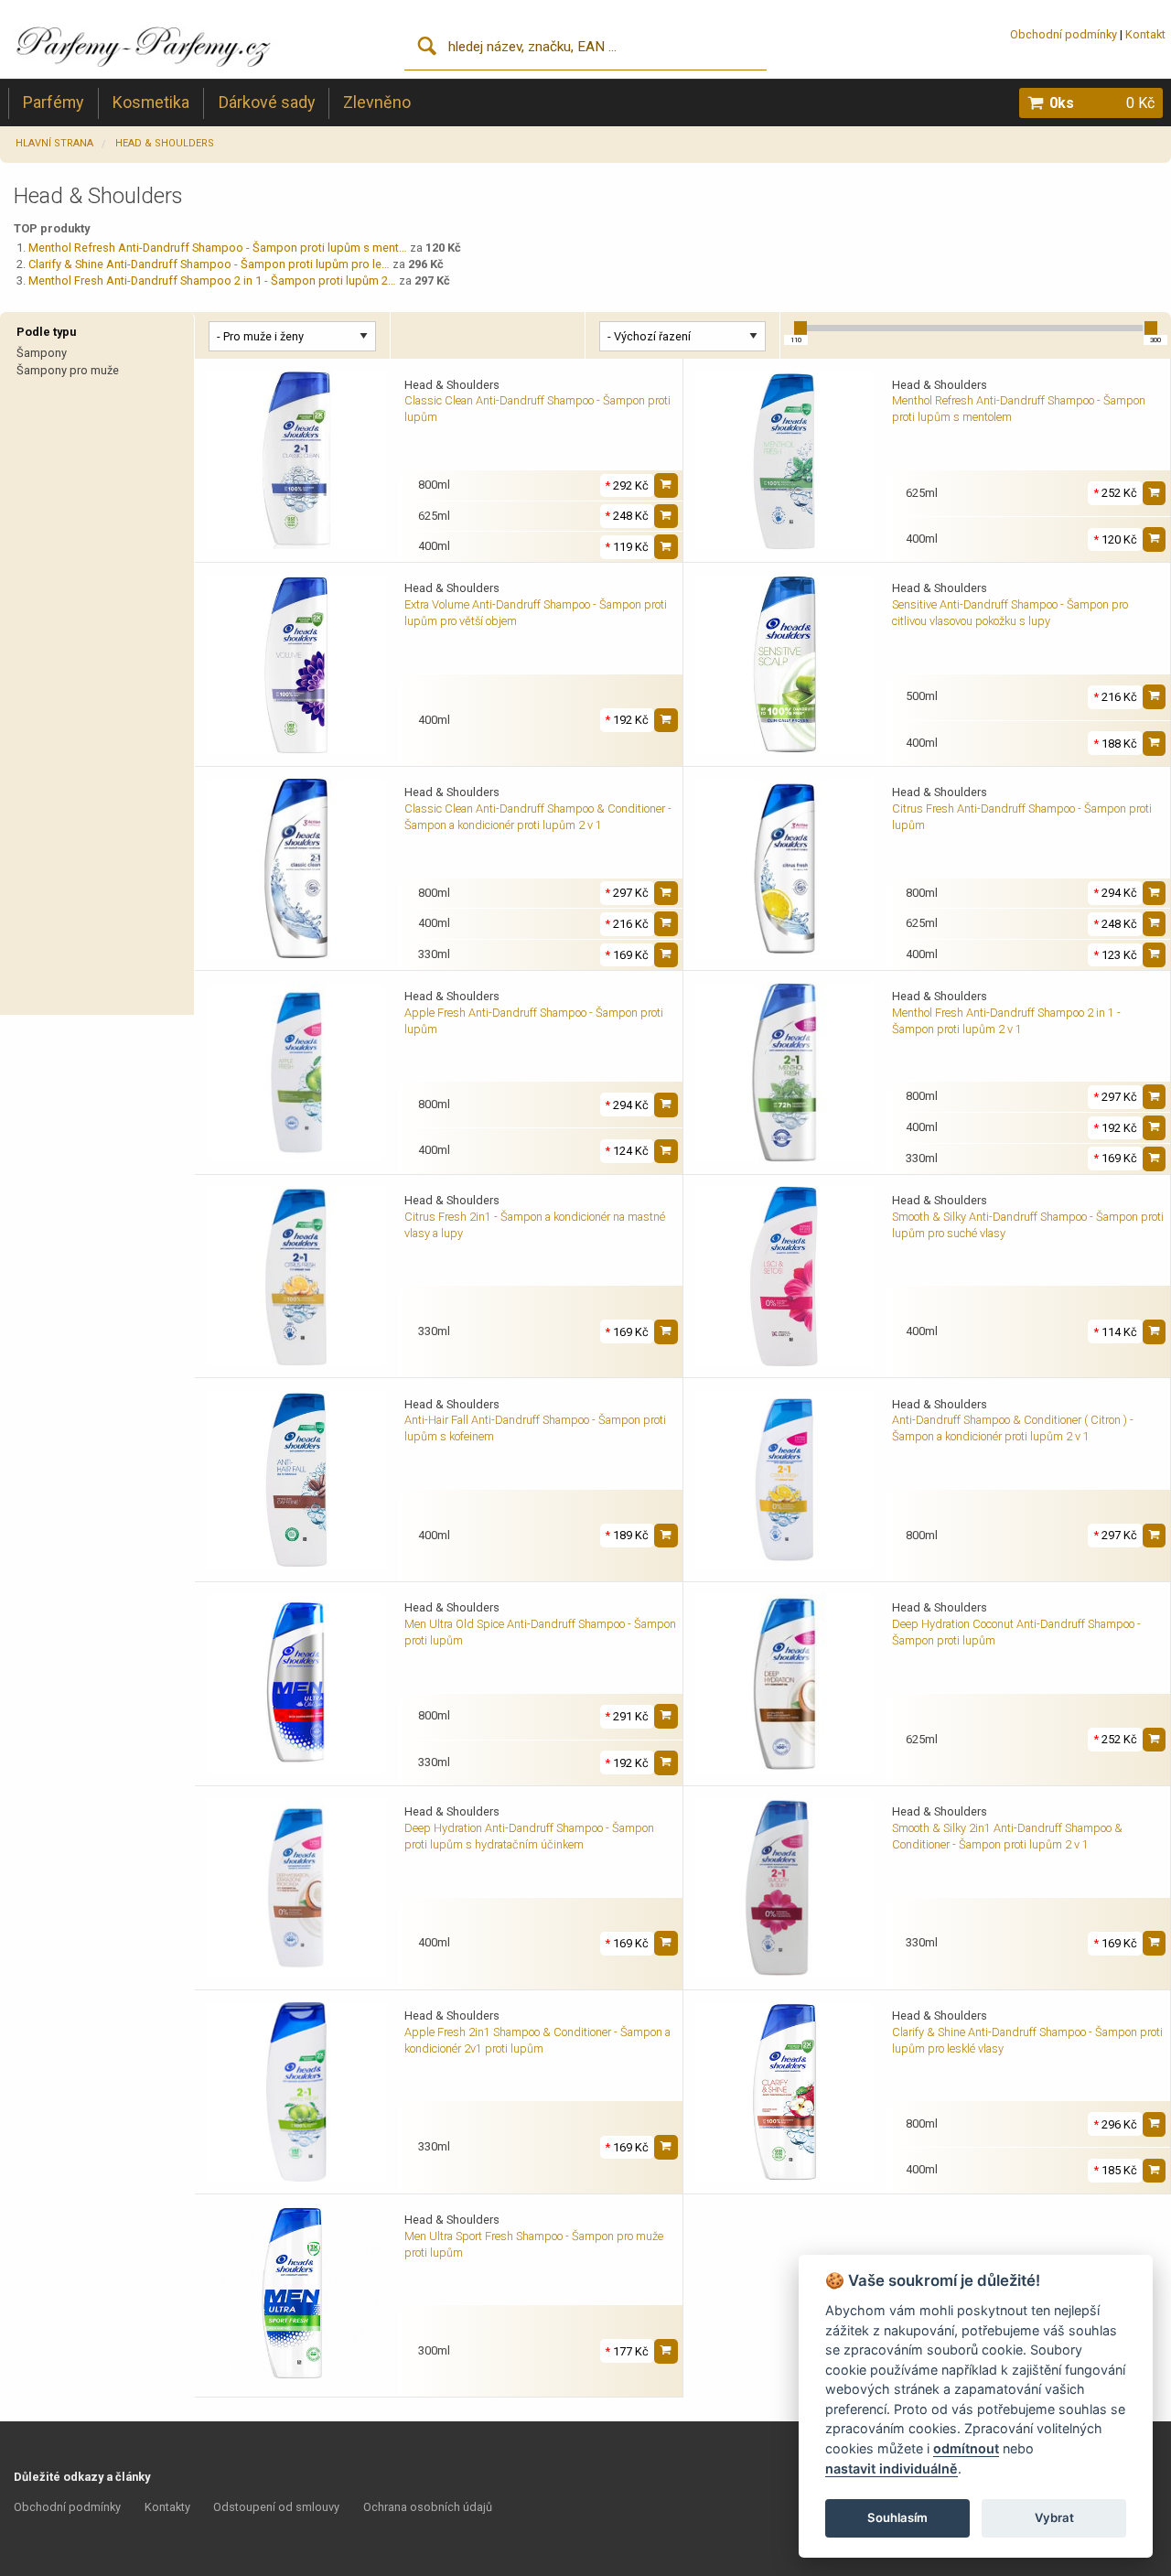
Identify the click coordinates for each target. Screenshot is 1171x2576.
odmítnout (966, 2448)
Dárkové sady (267, 102)
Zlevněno (377, 102)
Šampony (42, 353)
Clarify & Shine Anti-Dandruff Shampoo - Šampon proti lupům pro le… (209, 264)
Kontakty (167, 2507)
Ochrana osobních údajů (428, 2507)
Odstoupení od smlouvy (276, 2507)
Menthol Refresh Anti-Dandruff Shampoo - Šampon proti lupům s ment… (218, 248)
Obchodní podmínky (1064, 34)
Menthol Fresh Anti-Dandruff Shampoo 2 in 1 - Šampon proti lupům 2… (212, 280)
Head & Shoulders (165, 143)
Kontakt (1145, 34)
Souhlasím (897, 2517)
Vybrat (1054, 2517)
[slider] (800, 328)
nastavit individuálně (892, 2468)
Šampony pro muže (68, 370)
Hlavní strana (54, 143)
